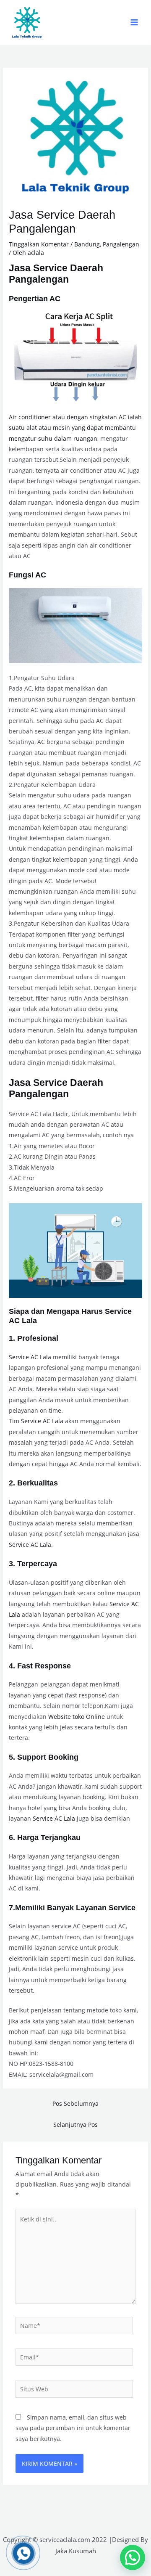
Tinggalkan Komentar (39, 244)
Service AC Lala (30, 1357)
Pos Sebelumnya (75, 2103)
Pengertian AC (35, 298)
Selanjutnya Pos (75, 2125)
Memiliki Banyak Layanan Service (75, 1908)
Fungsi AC (27, 575)
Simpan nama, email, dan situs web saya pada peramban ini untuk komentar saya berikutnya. (73, 2428)
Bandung (87, 244)
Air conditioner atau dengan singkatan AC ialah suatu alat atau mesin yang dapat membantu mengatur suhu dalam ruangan (75, 428)
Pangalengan (121, 244)
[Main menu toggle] (134, 23)
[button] (133, 2557)
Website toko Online (77, 1717)
